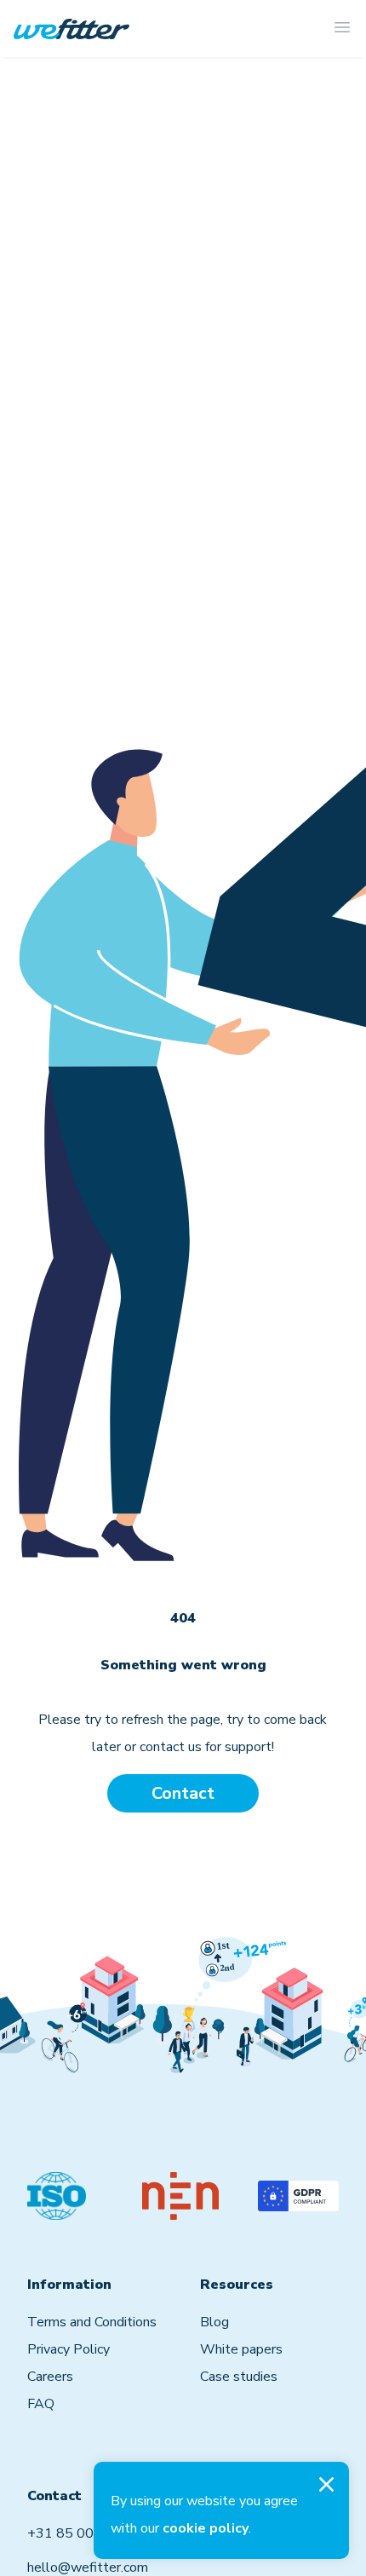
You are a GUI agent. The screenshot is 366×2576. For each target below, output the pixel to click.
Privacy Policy (69, 2349)
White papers (241, 2349)
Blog (214, 2322)
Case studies (239, 2377)
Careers (50, 2377)
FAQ (41, 2404)
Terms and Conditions (92, 2322)
